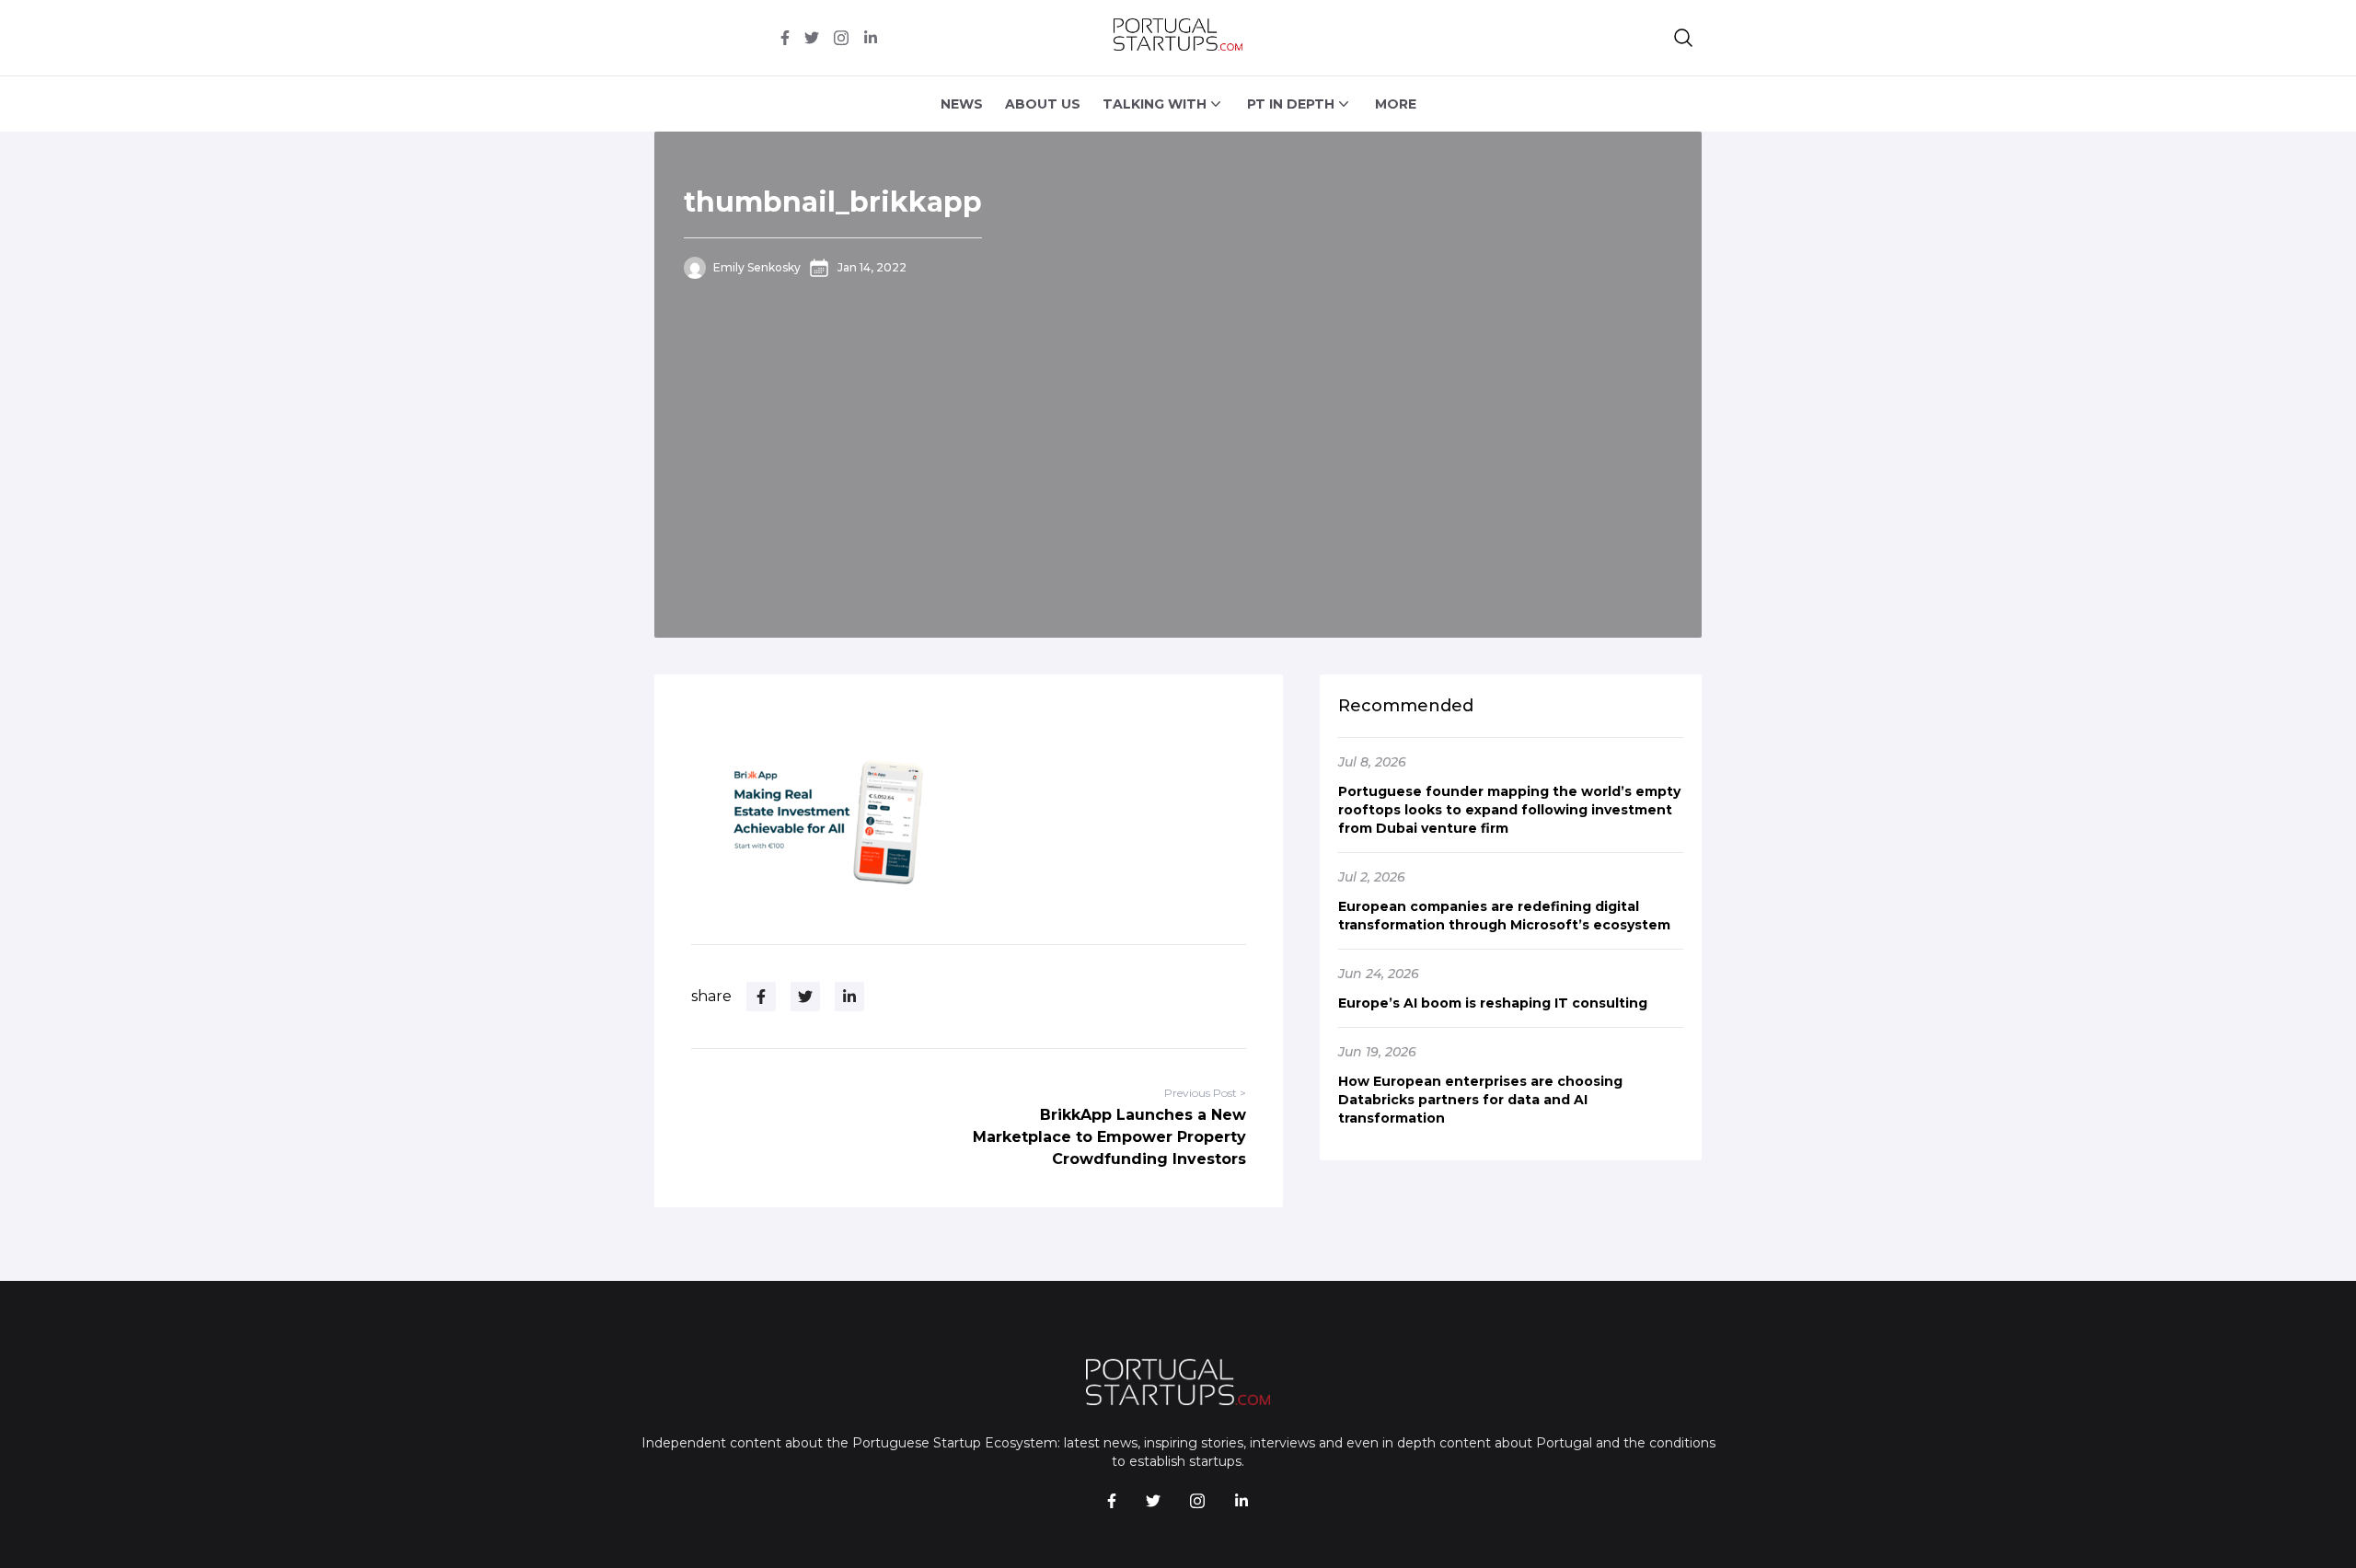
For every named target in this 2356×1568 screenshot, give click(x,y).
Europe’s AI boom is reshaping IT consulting (1493, 1003)
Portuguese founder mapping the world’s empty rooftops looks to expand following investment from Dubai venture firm (1509, 810)
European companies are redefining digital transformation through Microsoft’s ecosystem (1504, 916)
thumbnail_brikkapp (833, 202)
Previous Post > (1205, 1093)
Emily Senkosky (757, 267)
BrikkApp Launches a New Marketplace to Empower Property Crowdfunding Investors (1109, 1137)
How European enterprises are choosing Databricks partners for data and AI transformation (1480, 1100)
